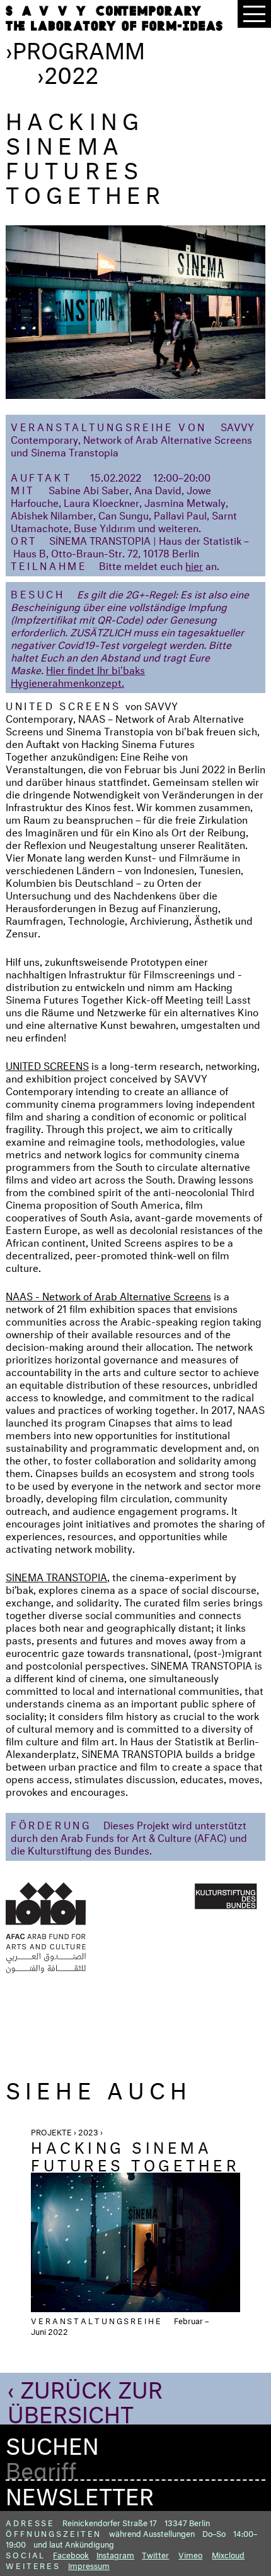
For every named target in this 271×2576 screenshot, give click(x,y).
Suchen (52, 2442)
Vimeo (190, 2554)
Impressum (89, 2565)
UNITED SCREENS (47, 1065)
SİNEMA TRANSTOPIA (56, 1576)
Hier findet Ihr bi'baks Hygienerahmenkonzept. (78, 675)
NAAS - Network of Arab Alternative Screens (108, 1295)
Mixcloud (228, 2554)
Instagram (115, 2554)
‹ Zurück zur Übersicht (85, 2398)
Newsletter (80, 2493)
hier (194, 565)
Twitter (155, 2554)
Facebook (71, 2554)
